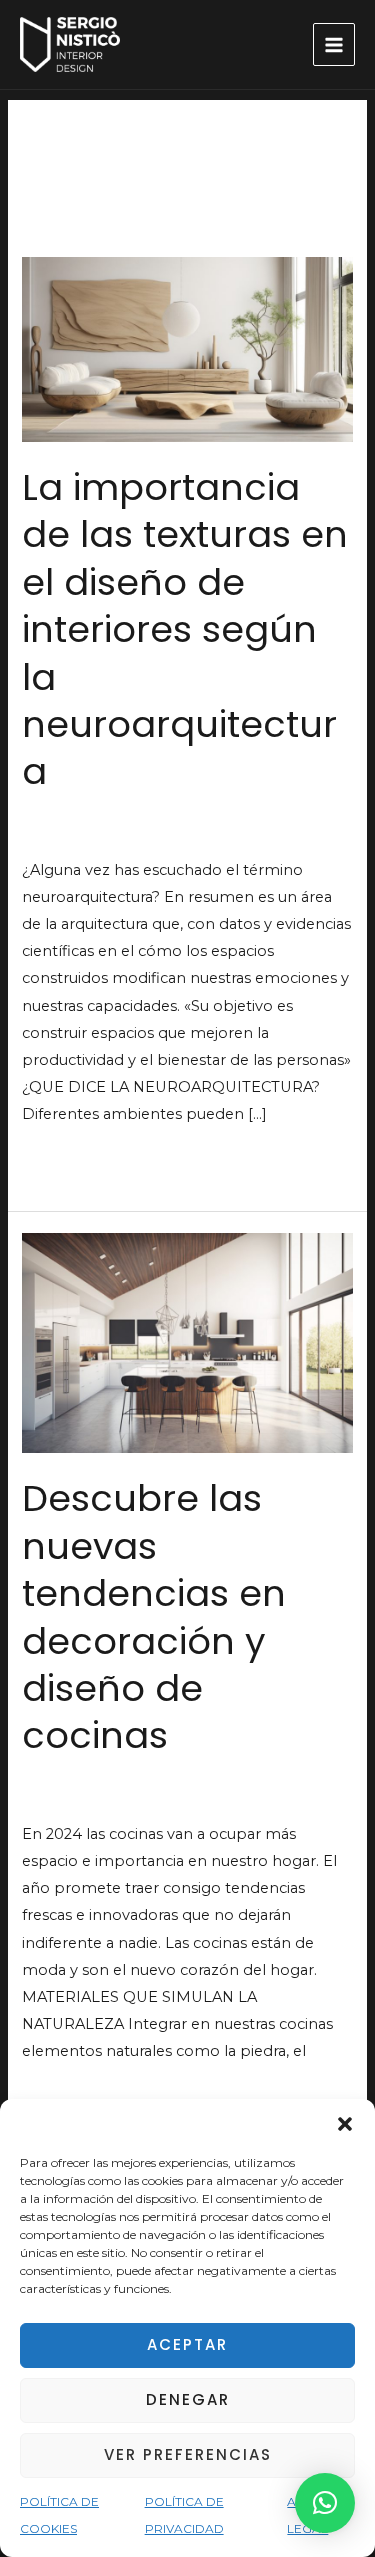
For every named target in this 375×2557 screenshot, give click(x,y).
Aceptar (187, 2344)
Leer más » (61, 1161)
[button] (345, 2124)
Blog (39, 831)
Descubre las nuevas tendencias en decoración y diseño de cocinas (154, 1617)
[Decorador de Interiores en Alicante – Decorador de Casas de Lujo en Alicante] (70, 44)
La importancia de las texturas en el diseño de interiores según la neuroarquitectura (185, 630)
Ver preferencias (188, 2454)
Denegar (188, 2399)
